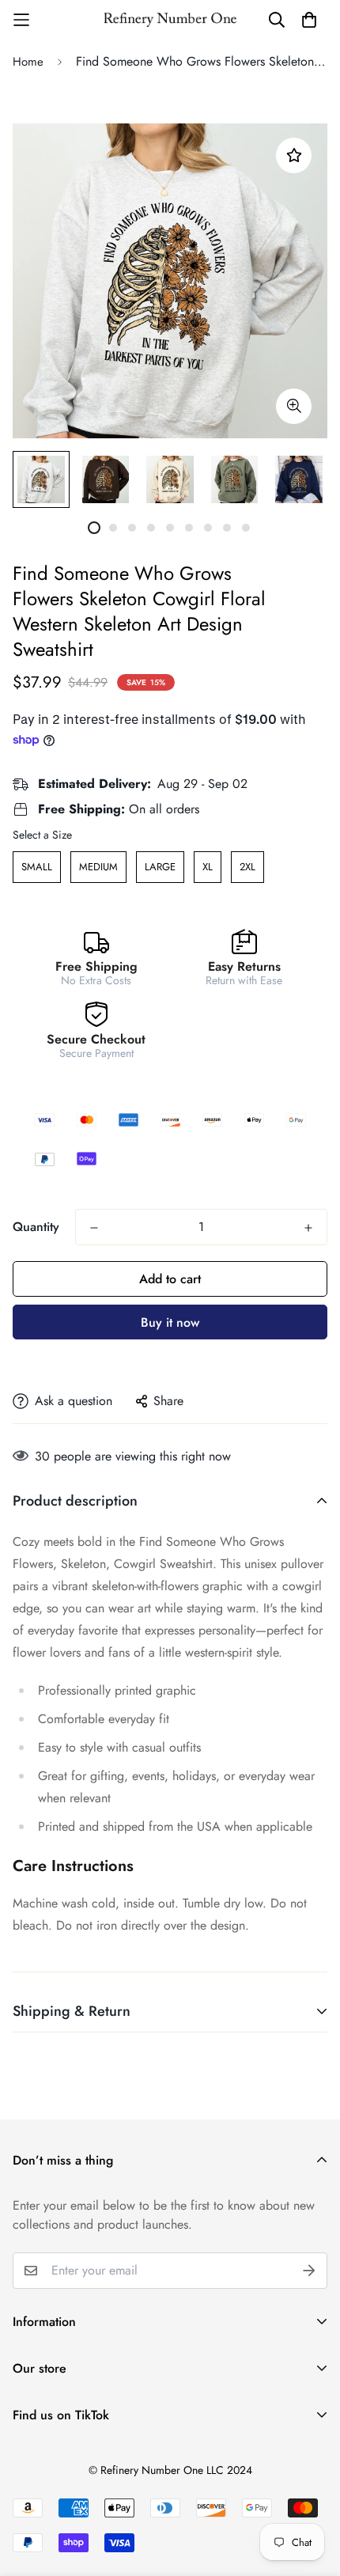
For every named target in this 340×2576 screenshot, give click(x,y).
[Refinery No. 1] (170, 20)
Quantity (36, 1227)
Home (28, 62)
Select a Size (42, 835)
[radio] (37, 867)
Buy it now (170, 1322)
